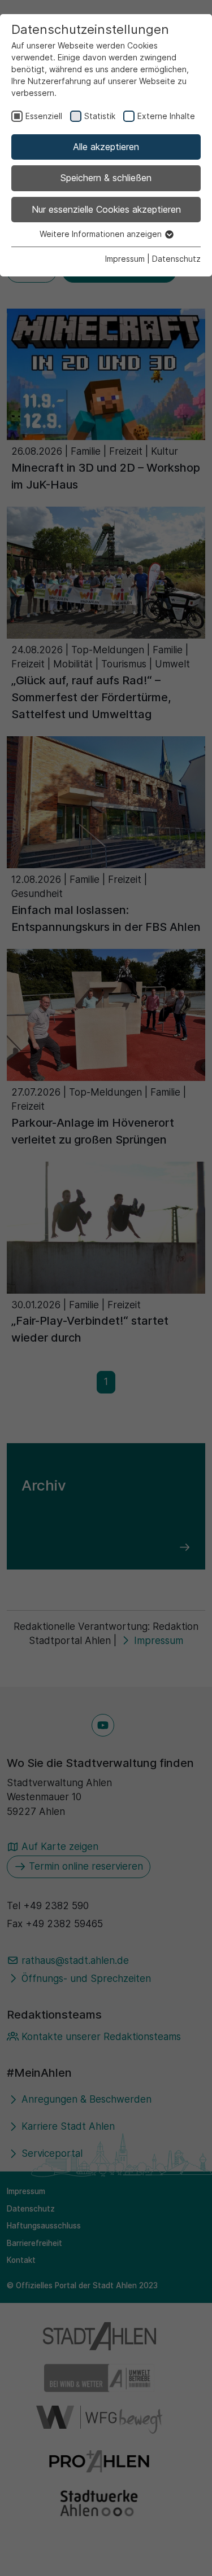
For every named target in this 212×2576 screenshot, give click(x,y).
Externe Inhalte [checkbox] (166, 116)
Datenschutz (176, 259)
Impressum (125, 259)
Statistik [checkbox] (100, 116)
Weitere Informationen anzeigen (102, 234)
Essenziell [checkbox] (44, 116)
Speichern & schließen (106, 178)
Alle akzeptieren (106, 147)
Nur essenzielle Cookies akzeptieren (106, 209)
